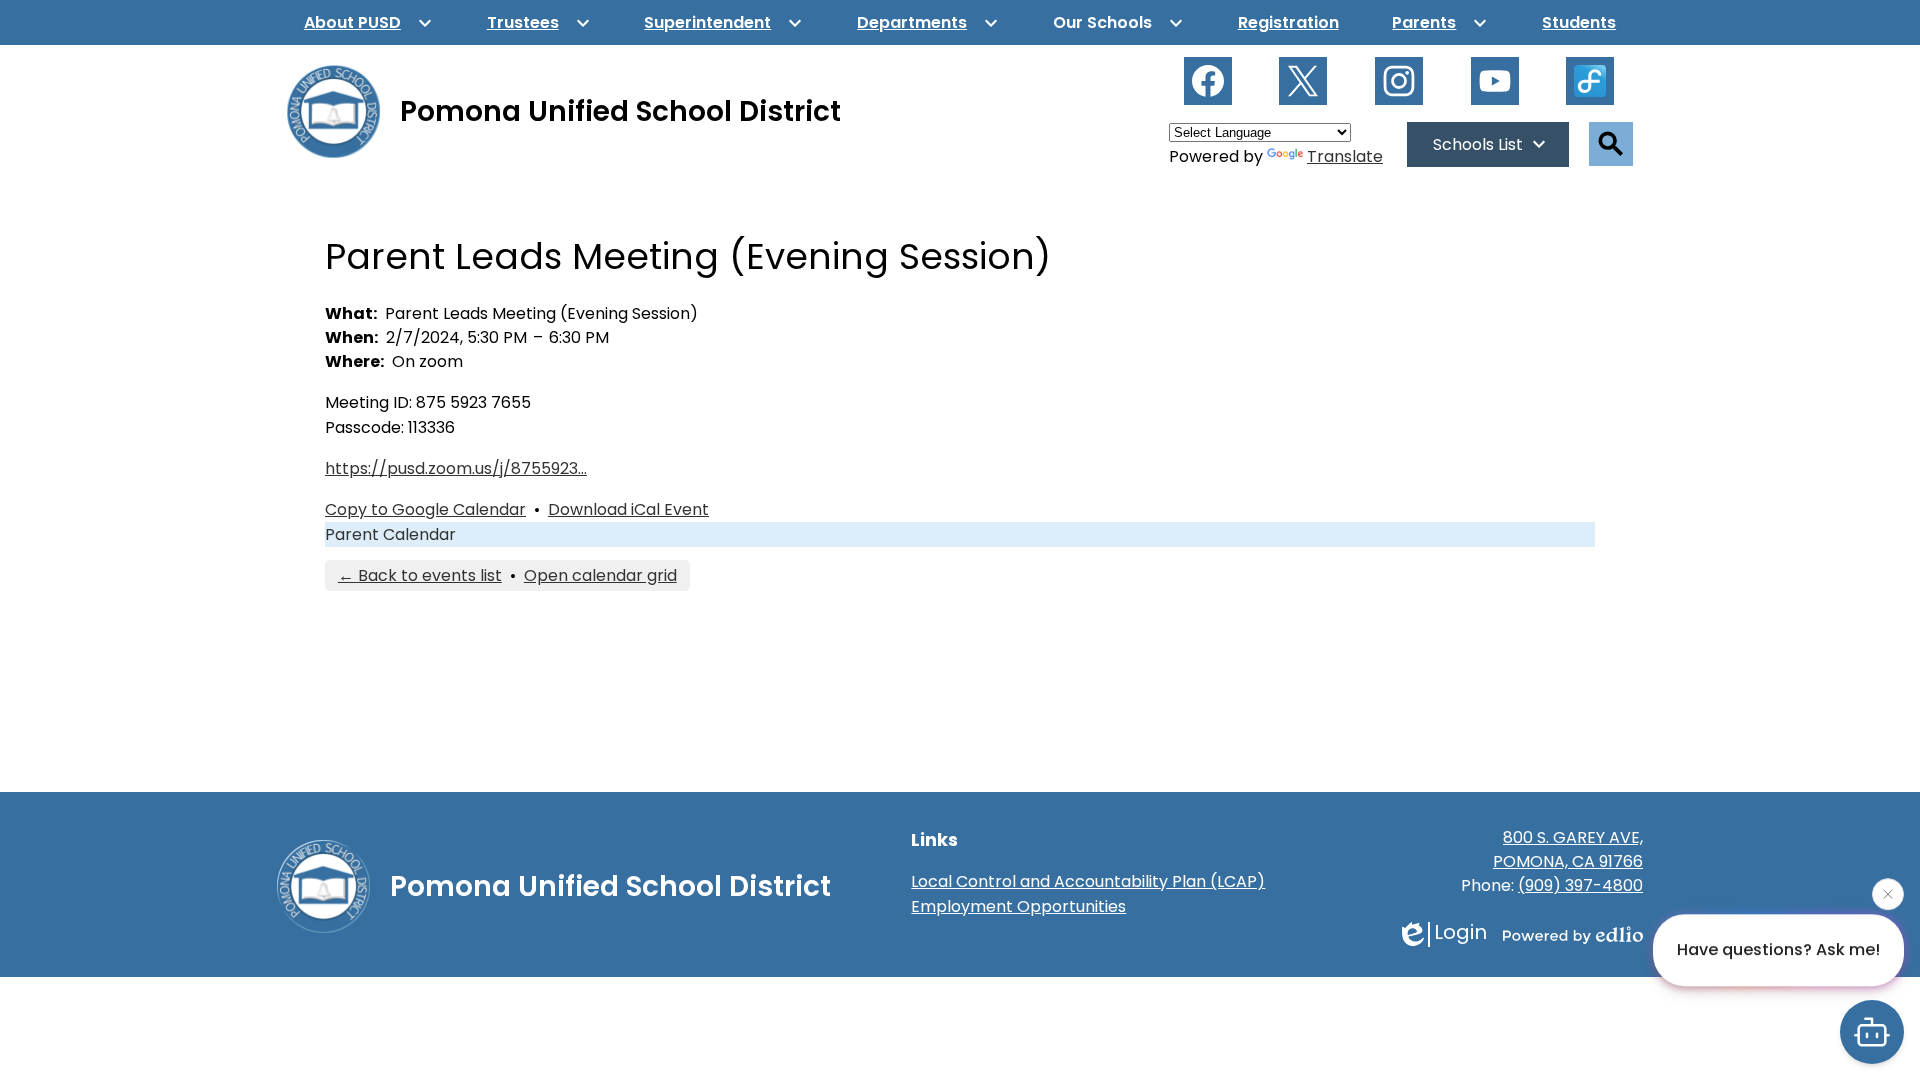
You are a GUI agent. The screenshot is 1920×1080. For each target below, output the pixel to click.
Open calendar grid (600, 575)
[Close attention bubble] (1888, 893)
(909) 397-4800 (1580, 885)
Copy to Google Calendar (425, 509)
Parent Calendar (390, 534)
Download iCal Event (628, 509)
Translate (1345, 156)
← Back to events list (420, 575)
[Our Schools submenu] (1118, 22)
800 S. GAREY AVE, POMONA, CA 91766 (1568, 849)
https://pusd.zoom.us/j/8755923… (456, 468)
